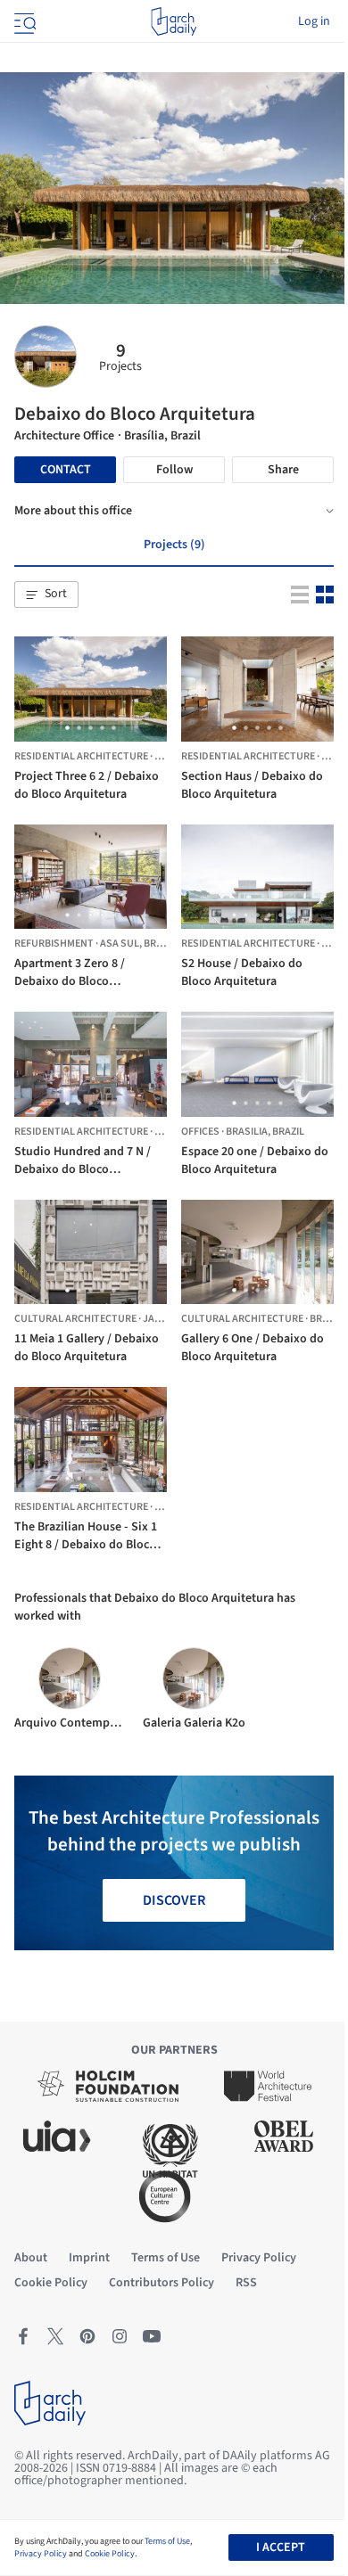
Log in (314, 21)
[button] (46, 595)
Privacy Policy (41, 2554)
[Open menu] (23, 21)
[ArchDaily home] (174, 21)
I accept (281, 2547)
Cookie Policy (110, 2554)
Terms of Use (167, 2541)
